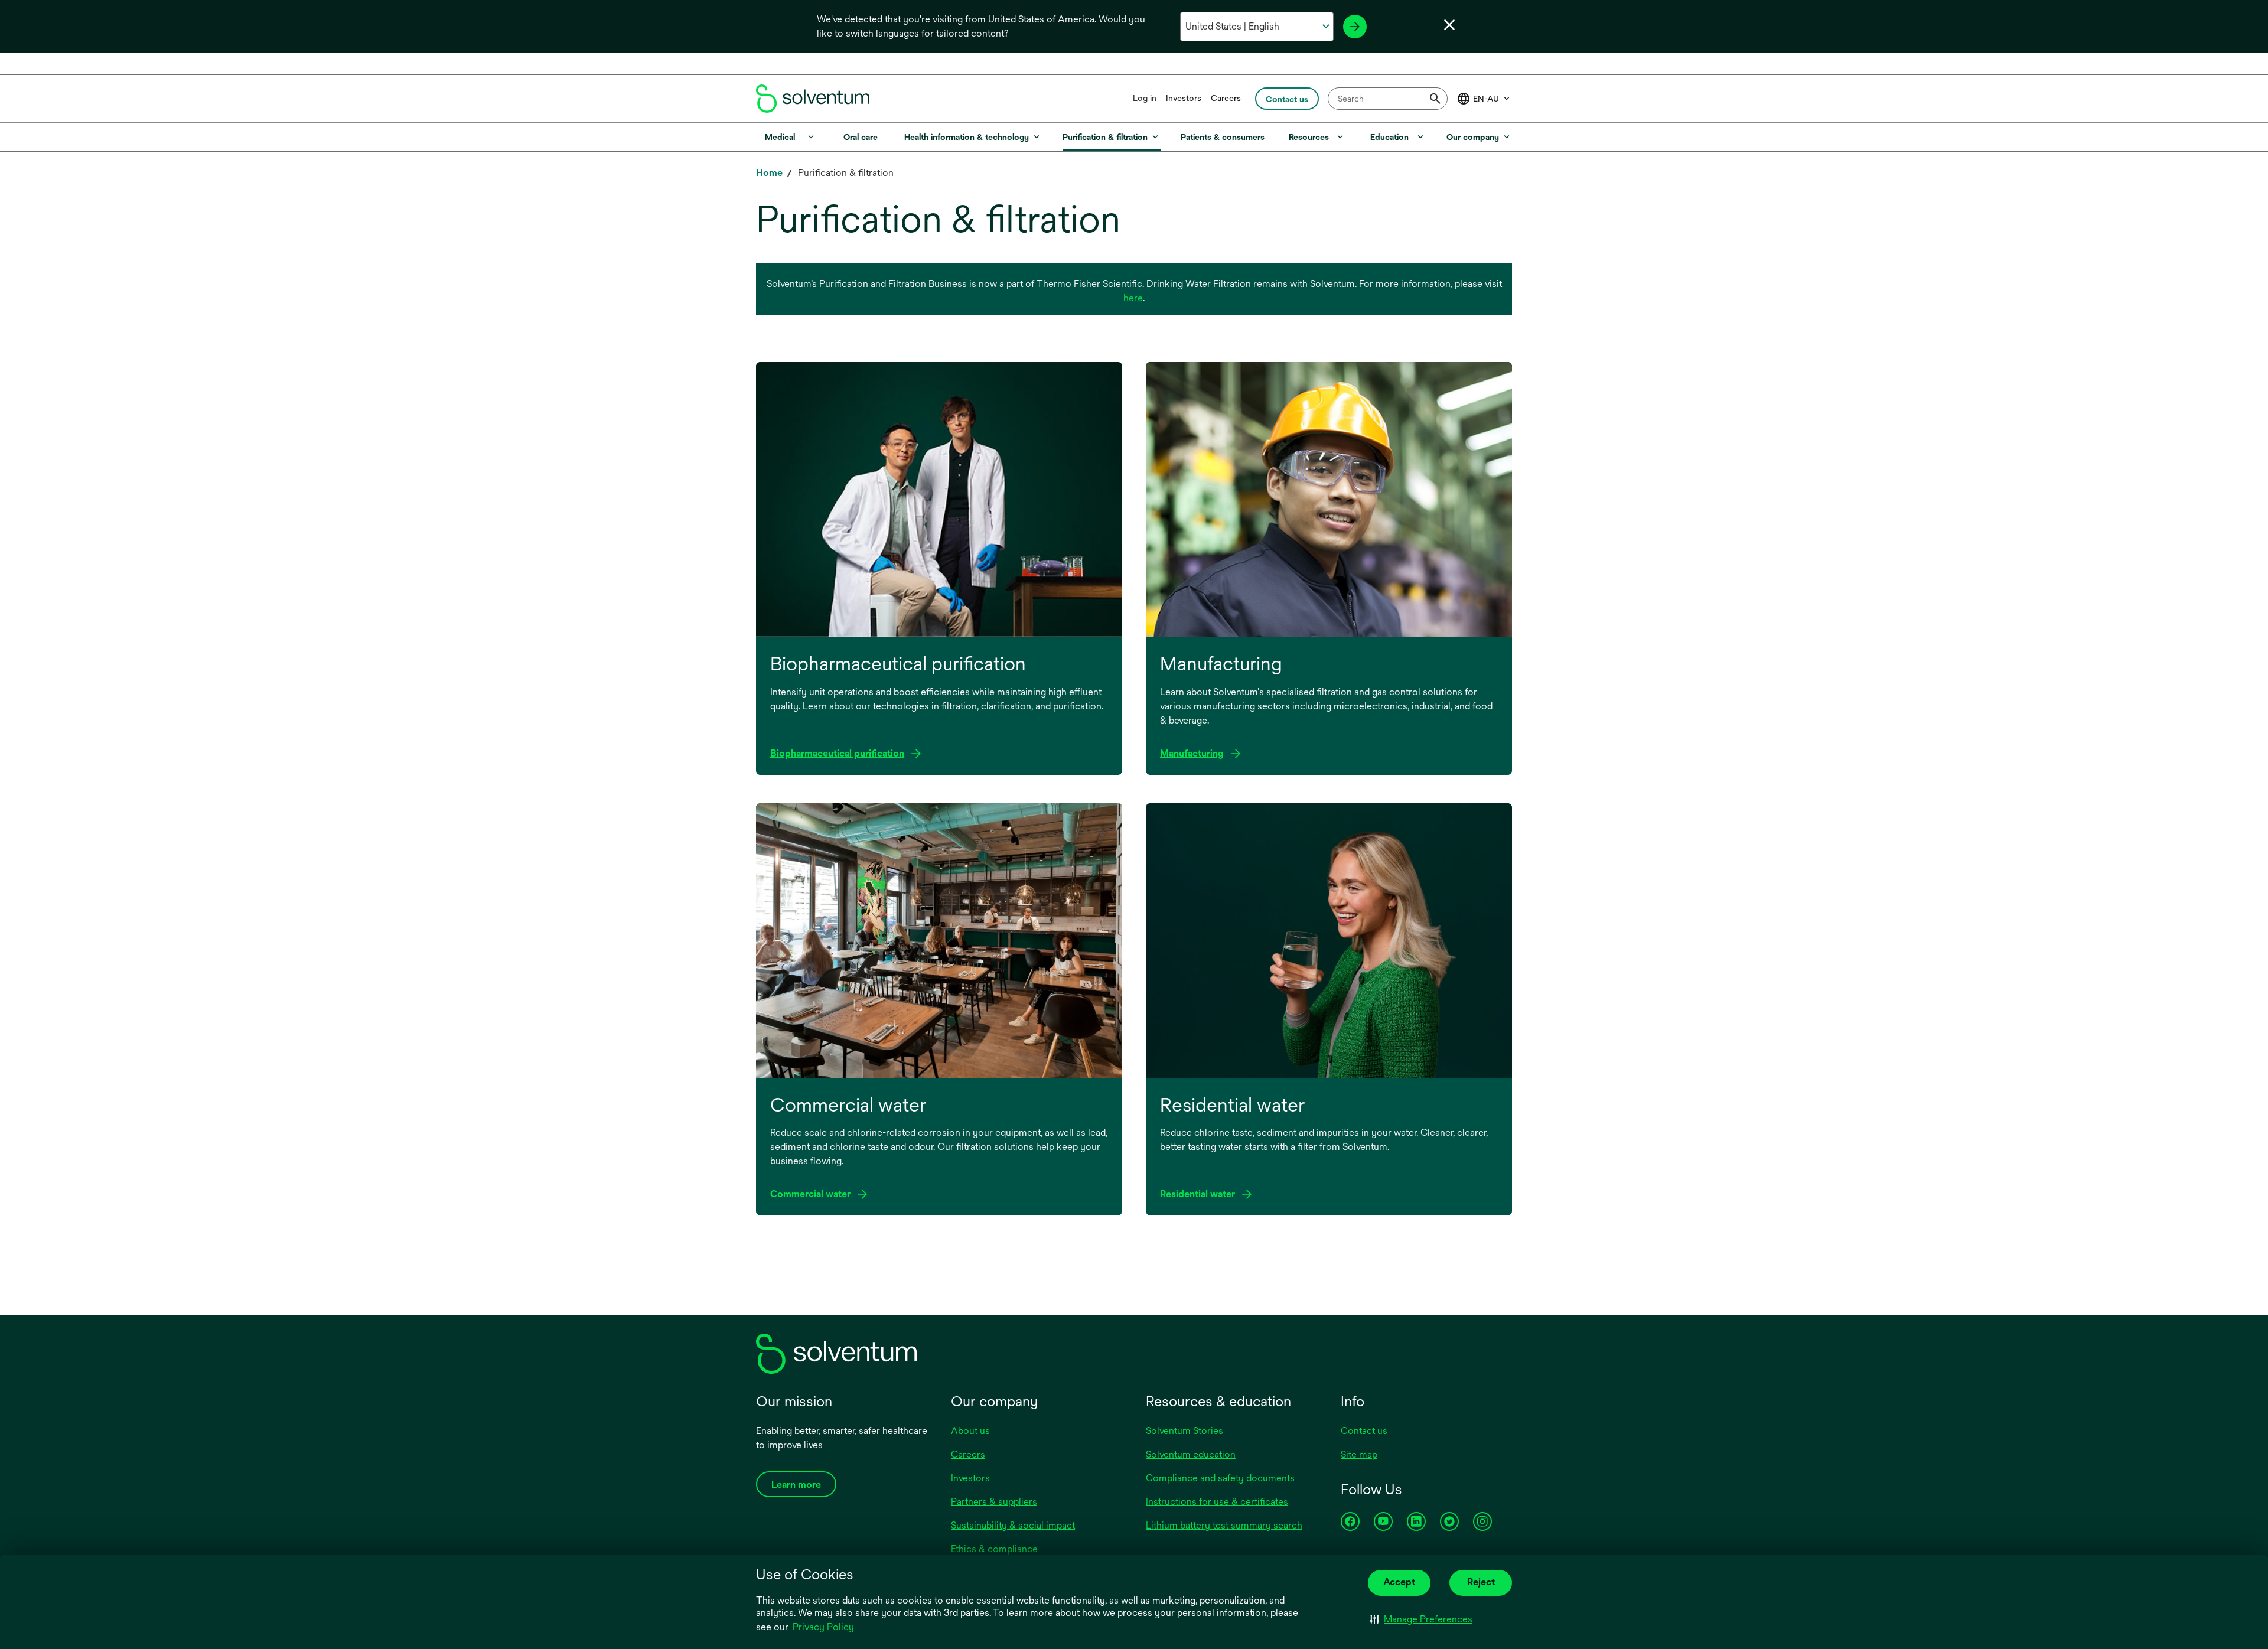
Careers (1226, 98)
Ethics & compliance (994, 1549)
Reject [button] (1481, 1582)
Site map (1359, 1454)
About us (970, 1431)
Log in (1145, 98)
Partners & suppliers (994, 1502)
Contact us (1364, 1431)
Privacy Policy (823, 1627)
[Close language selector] (1449, 25)
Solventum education (1191, 1454)
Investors (1184, 98)
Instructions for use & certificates (1217, 1502)
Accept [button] (1399, 1582)
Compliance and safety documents (1220, 1478)
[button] (1421, 1619)
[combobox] (1388, 99)
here (1133, 298)
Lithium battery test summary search (1224, 1525)
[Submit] (1435, 99)
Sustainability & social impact (1013, 1525)
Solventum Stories (1184, 1431)
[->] (1355, 27)
